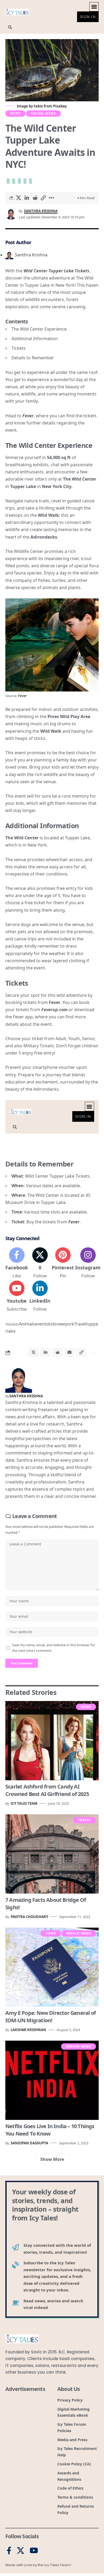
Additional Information (35, 339)
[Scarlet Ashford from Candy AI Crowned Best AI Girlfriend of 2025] (52, 1741)
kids (52, 1324)
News (15, 113)
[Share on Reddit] (35, 198)
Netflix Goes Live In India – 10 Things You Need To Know (50, 2130)
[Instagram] (88, 1263)
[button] (94, 7)
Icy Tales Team (24, 1803)
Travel (80, 1324)
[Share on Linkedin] (27, 198)
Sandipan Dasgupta (29, 2143)
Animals (27, 1324)
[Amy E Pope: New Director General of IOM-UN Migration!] (52, 1967)
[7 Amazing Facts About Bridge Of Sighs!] (52, 1854)
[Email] (69, 1352)
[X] (40, 1263)
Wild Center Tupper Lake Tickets (56, 271)
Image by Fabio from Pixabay (41, 106)
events (42, 1324)
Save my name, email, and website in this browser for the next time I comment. (54, 1648)
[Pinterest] (63, 1263)
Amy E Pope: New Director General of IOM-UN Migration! (51, 2017)
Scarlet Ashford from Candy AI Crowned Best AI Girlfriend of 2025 (47, 1790)
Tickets (19, 348)
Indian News (79, 2046)
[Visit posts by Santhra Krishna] (19, 1379)
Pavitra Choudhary (29, 1917)
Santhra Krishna (41, 211)
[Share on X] (18, 198)
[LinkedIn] (40, 1297)
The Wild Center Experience (39, 329)
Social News (43, 113)
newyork (65, 1324)
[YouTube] (34, 2551)
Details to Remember (33, 358)
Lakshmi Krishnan (28, 2030)
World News (79, 1933)
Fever (28, 416)
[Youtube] (17, 1297)
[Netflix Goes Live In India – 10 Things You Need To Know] (52, 2080)
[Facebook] (17, 1263)
